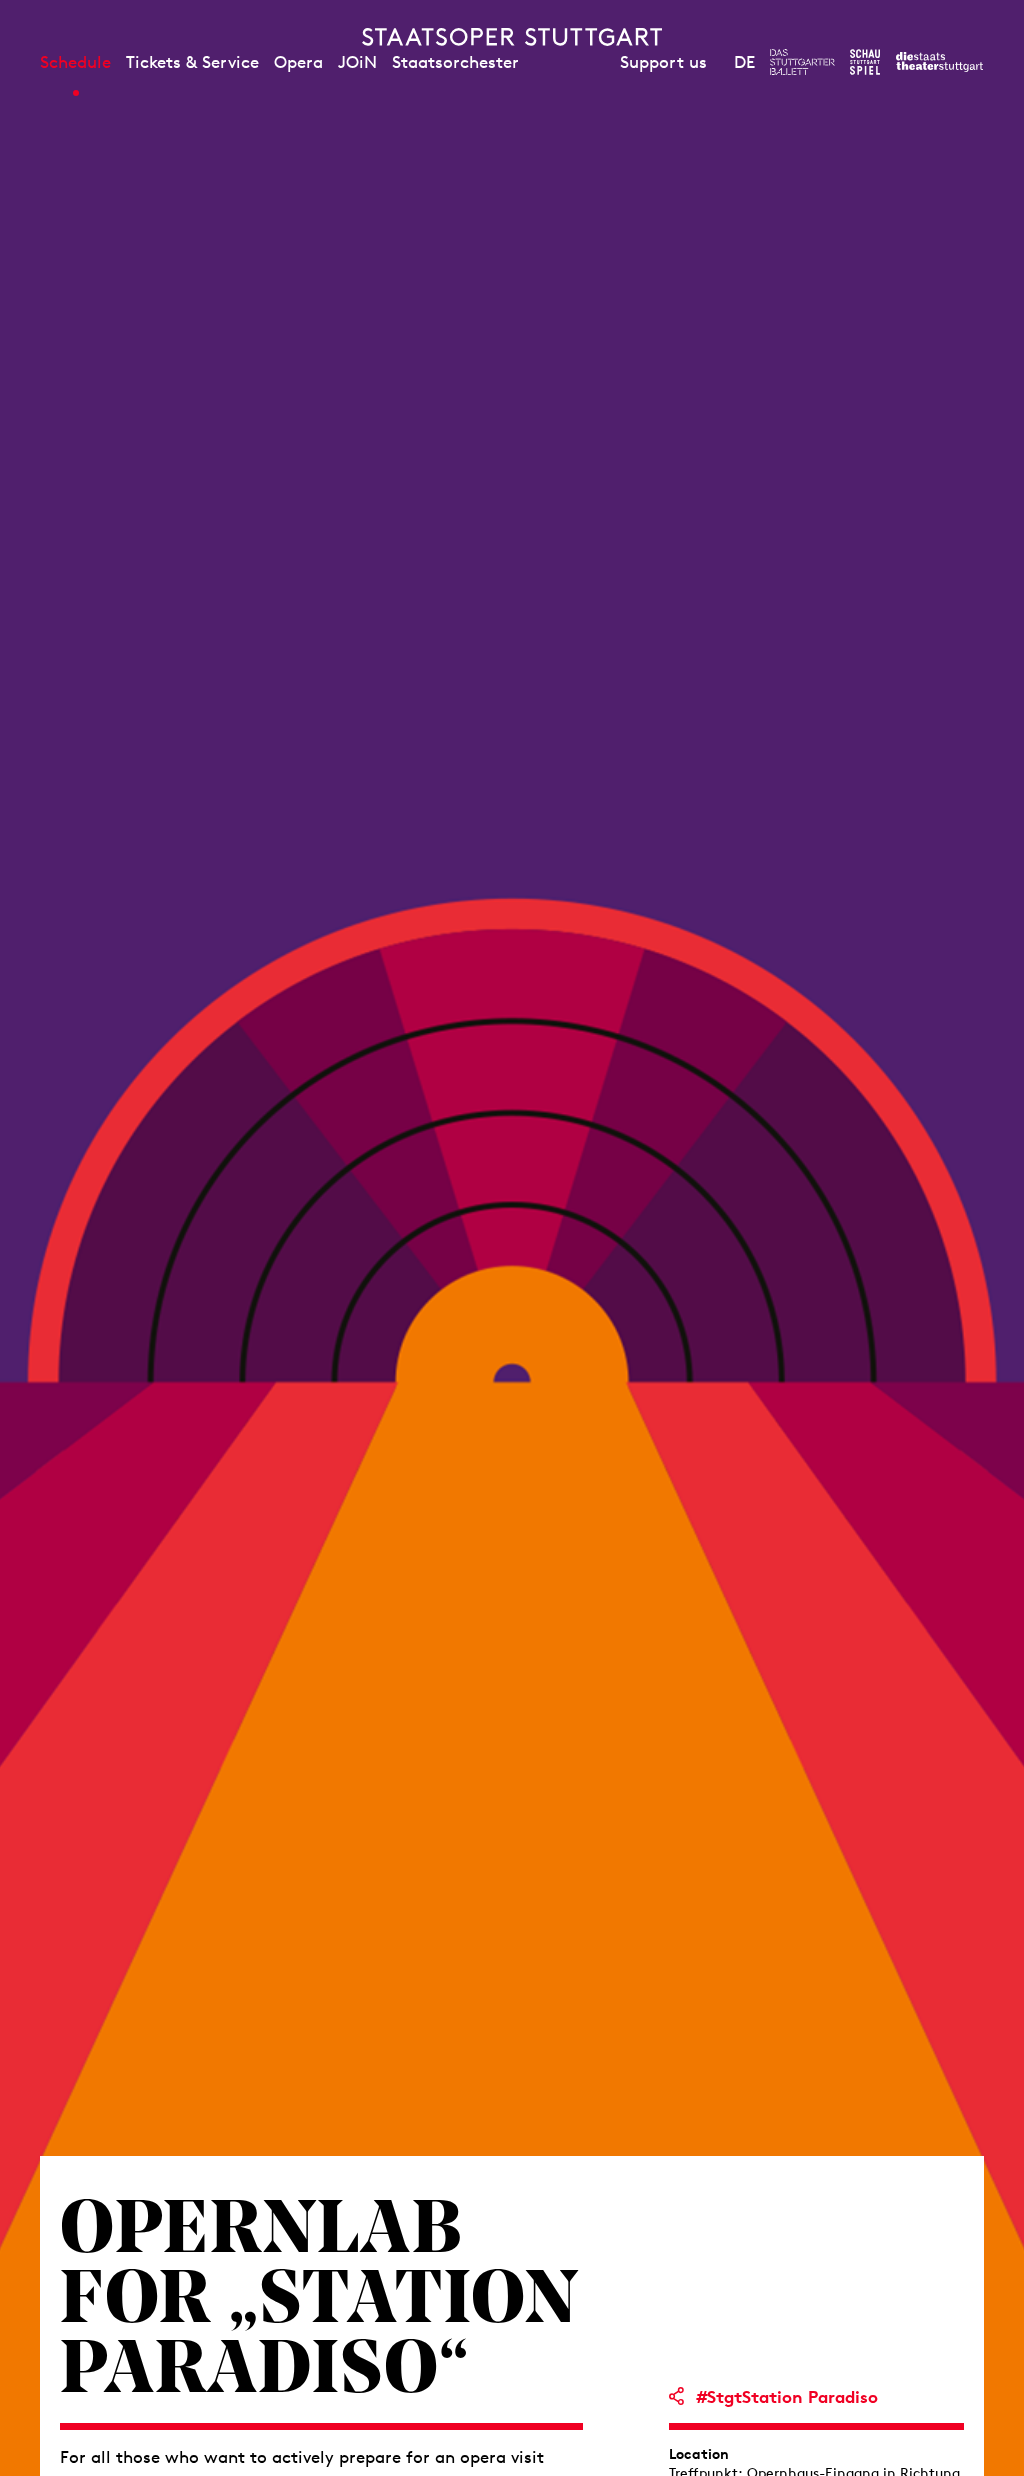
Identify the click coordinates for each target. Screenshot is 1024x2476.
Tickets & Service (192, 62)
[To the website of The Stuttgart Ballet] (802, 62)
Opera (298, 62)
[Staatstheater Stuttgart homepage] (512, 37)
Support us (663, 62)
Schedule (75, 62)
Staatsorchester (455, 62)
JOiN (357, 62)
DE (744, 62)
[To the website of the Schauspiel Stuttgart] (865, 62)
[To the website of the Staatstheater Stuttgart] (939, 62)
